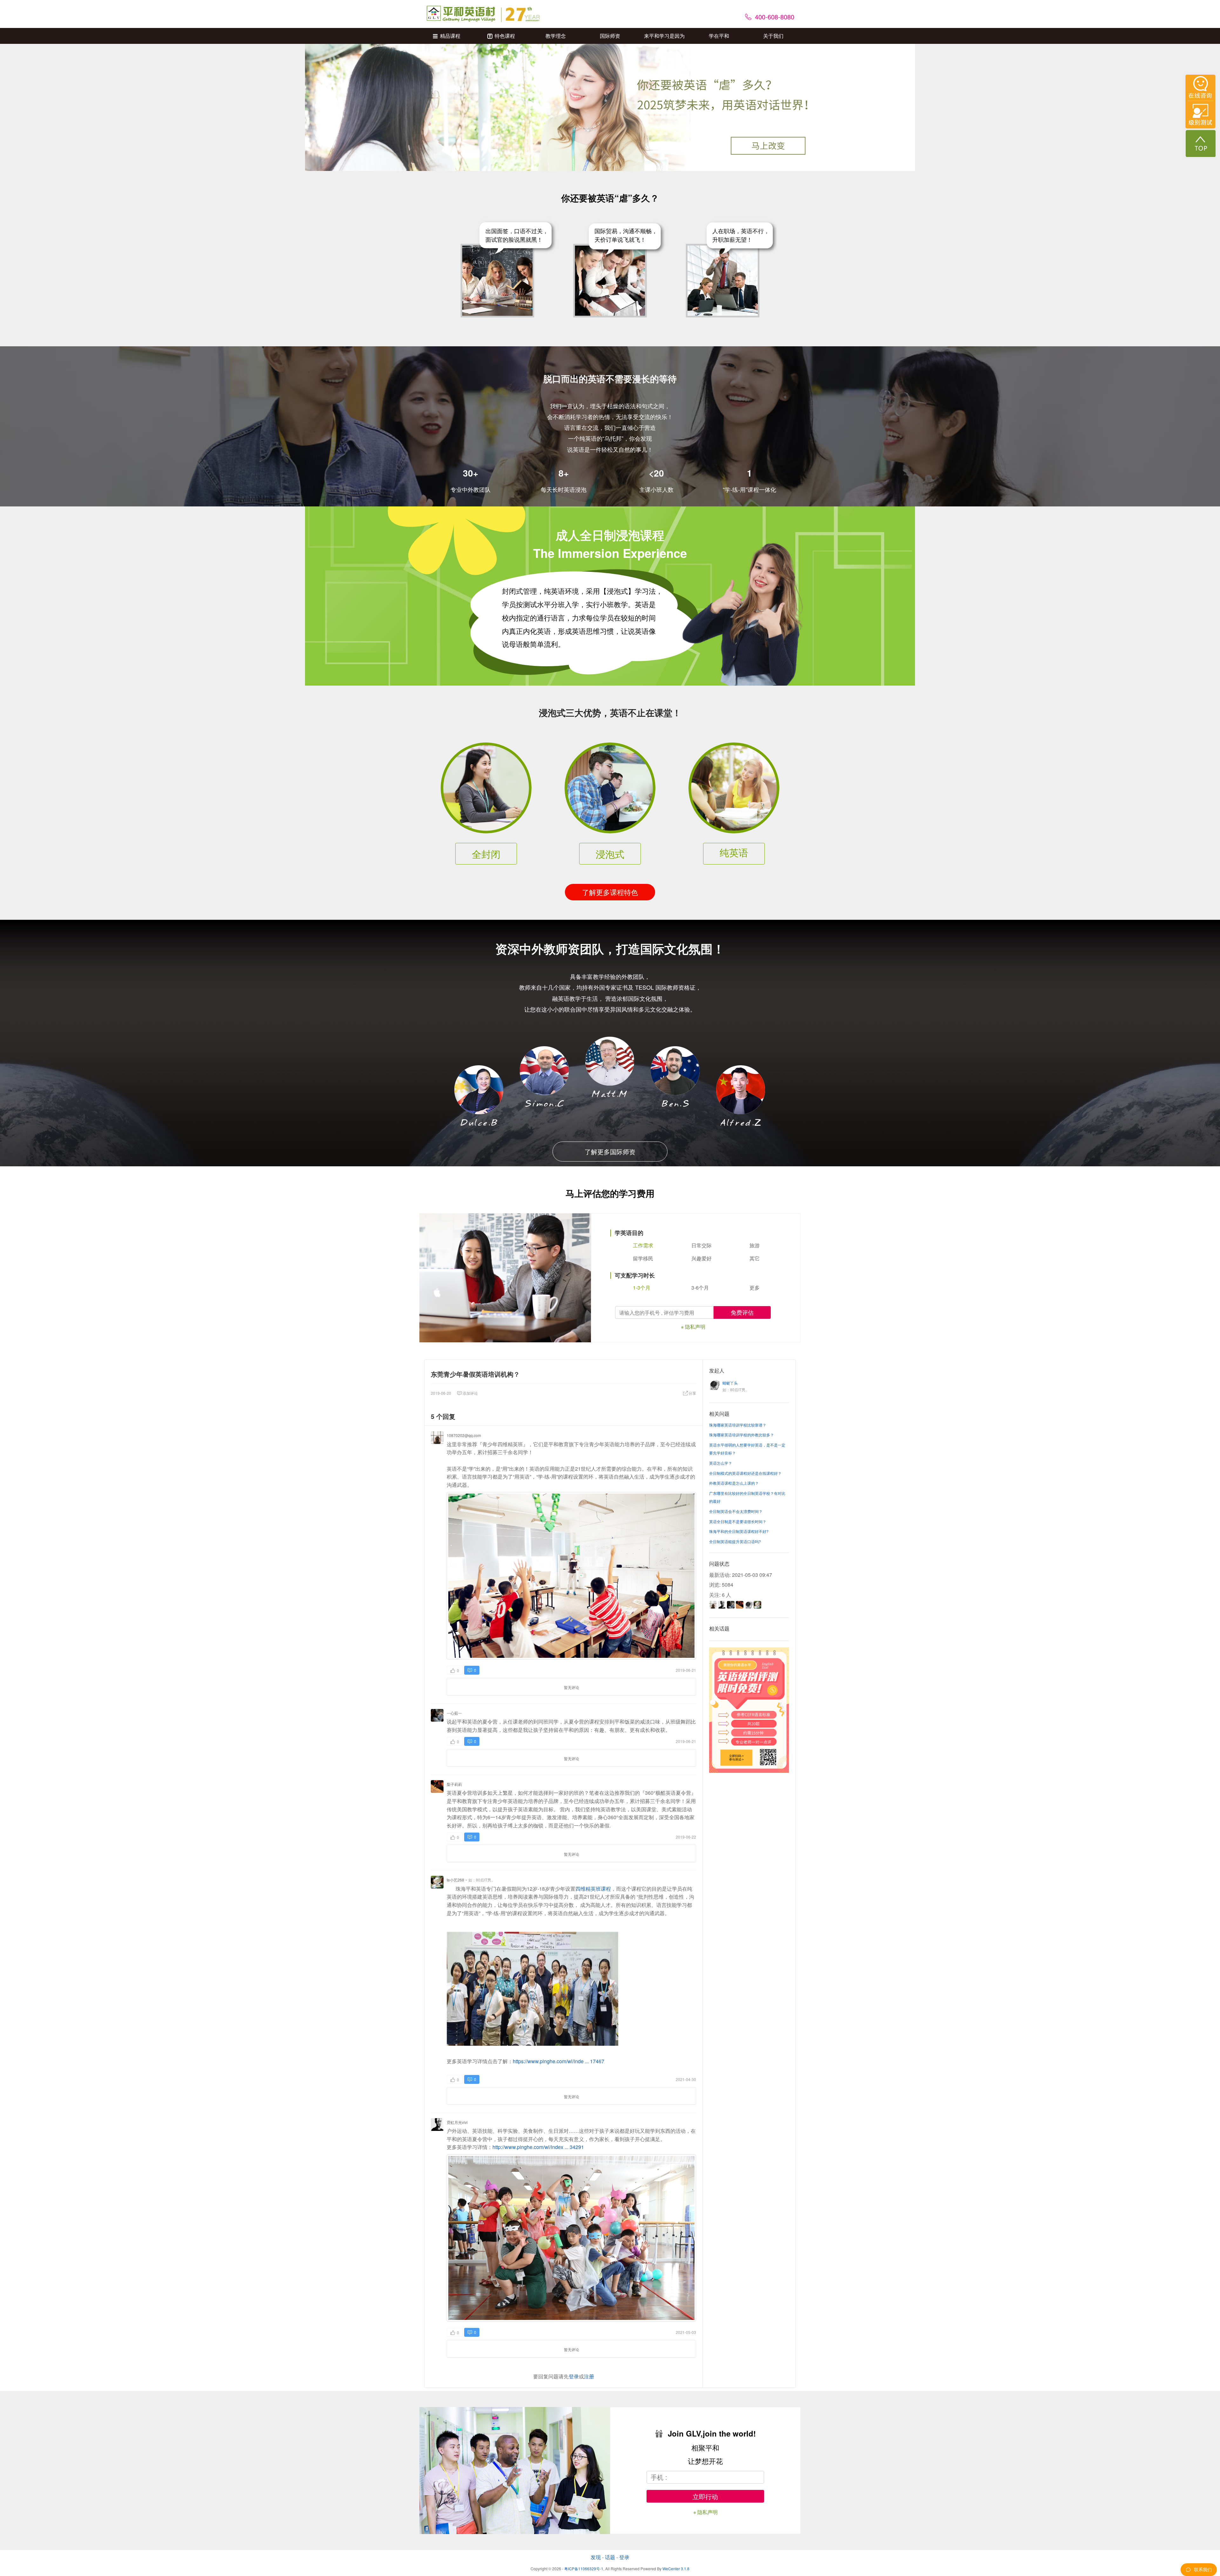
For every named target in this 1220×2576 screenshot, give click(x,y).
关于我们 (773, 36)
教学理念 (556, 36)
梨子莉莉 (454, 1784)
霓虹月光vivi (457, 2122)
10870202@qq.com (464, 1435)
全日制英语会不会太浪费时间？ (736, 1511)
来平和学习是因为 (664, 36)
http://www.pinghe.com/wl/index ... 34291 (538, 2147)
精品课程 (450, 36)
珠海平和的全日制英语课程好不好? (739, 1531)
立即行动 (705, 2496)
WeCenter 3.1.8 (676, 2569)
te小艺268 (455, 1880)
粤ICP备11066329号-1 (584, 2569)
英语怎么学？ (721, 1463)
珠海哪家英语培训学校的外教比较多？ (742, 1435)
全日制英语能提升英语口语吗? (735, 1541)
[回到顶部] (1201, 143)
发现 (596, 2557)
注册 (589, 2376)
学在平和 (719, 36)
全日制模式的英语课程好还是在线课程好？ (745, 1473)
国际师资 (610, 36)
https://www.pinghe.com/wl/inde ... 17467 (559, 2061)
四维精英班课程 (593, 1889)
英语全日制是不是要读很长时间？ (738, 1521)
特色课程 (505, 36)
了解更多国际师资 (610, 1152)
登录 (574, 2376)
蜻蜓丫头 (730, 1383)
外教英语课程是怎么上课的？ (734, 1483)
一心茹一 (454, 1713)
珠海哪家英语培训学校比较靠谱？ (738, 1425)
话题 (610, 2557)
